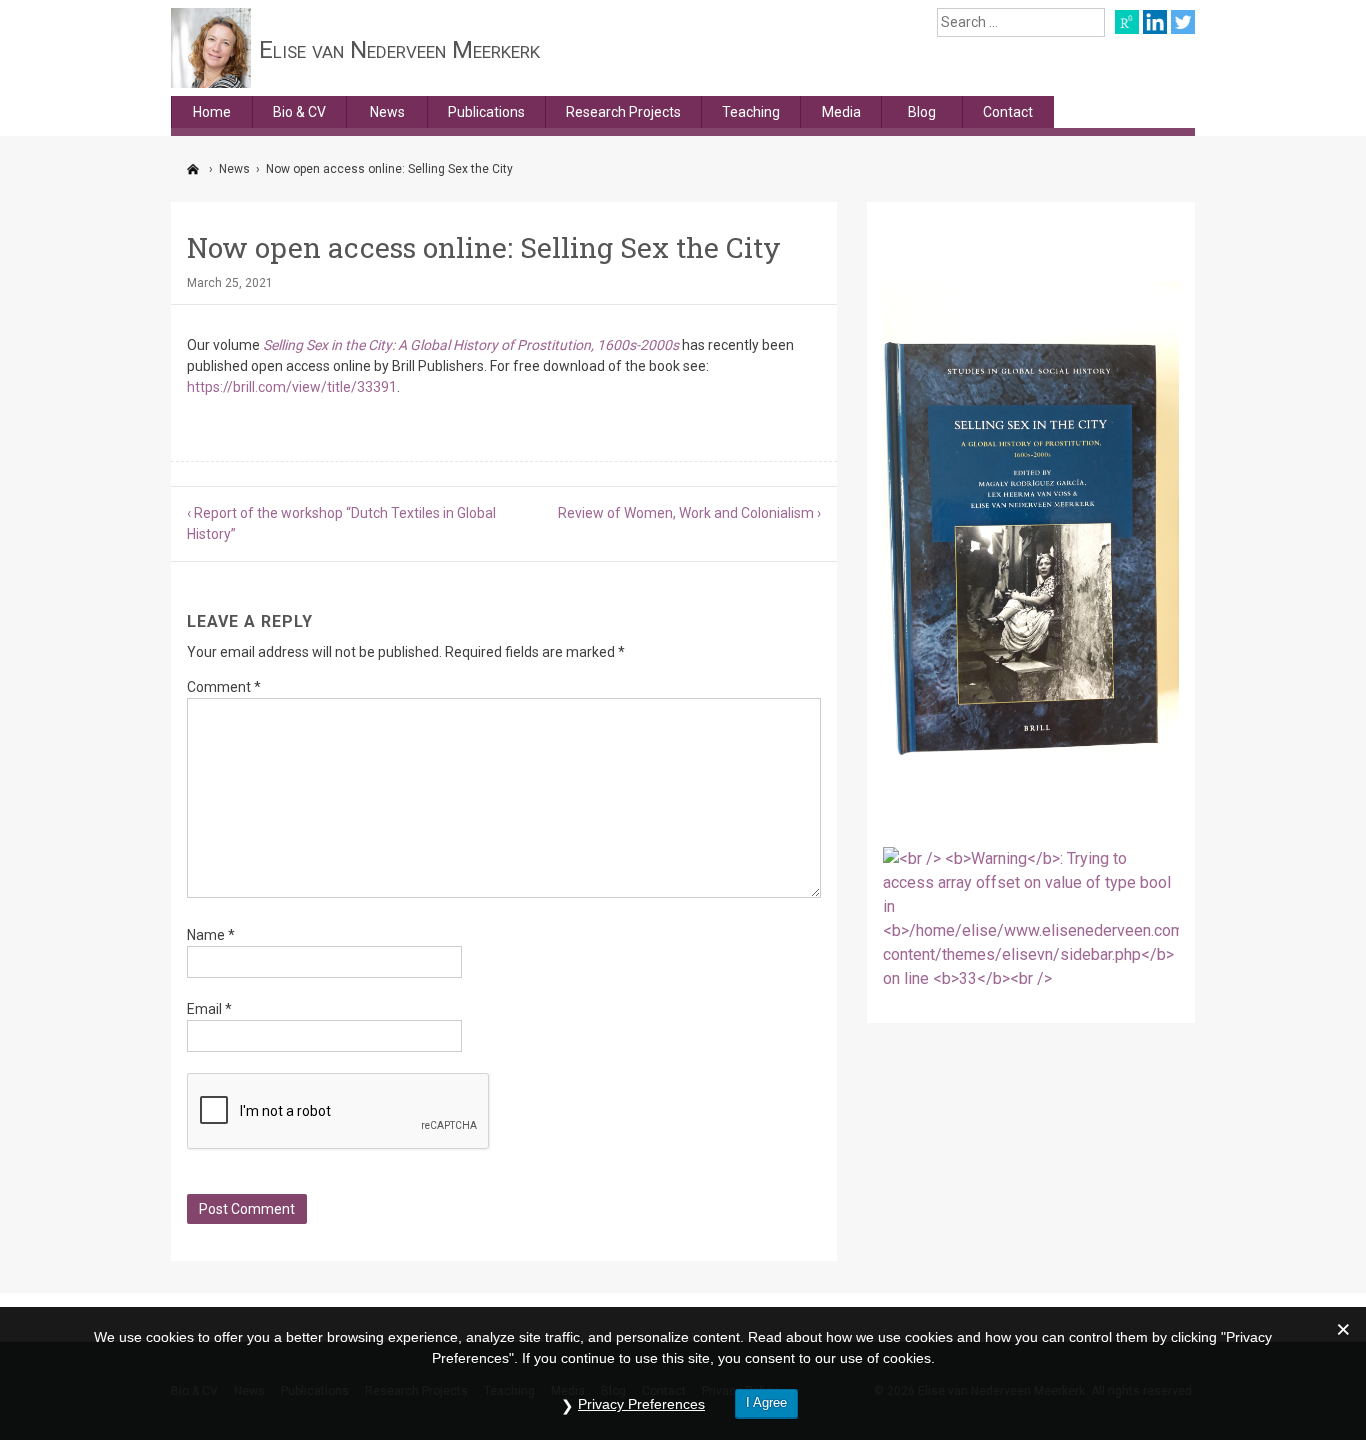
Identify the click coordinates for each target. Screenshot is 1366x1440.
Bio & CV (299, 112)
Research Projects (623, 112)
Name (211, 935)
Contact (1008, 112)
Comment (224, 687)
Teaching (751, 112)
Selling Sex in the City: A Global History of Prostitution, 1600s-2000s (471, 345)
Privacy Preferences (641, 1404)
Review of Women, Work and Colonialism (686, 513)
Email (209, 1009)
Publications (486, 112)
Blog (922, 112)
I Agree (766, 1402)
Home (212, 112)
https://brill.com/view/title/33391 (292, 387)
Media (841, 112)
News (387, 112)
